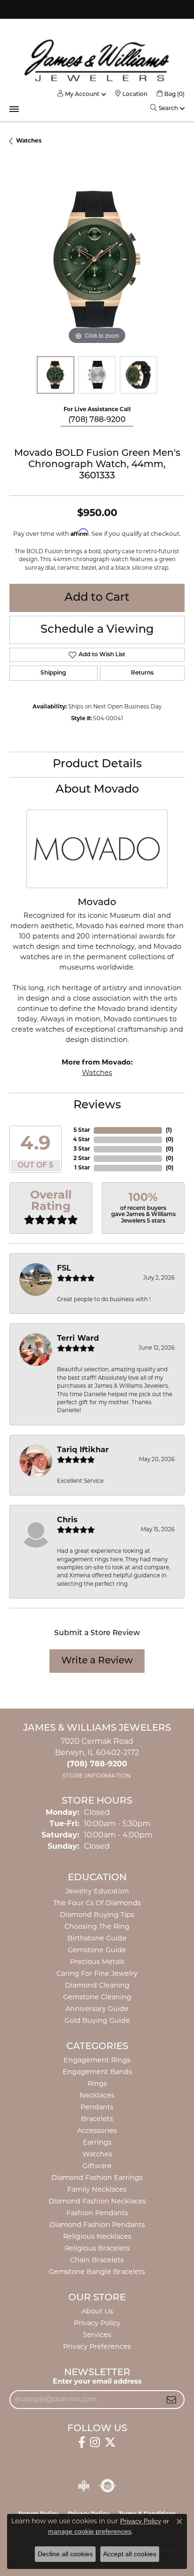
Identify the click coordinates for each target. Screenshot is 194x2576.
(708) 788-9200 (97, 420)
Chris (67, 1520)
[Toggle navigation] (14, 109)
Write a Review (97, 1661)
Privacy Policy (97, 2324)
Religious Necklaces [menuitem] (97, 2237)
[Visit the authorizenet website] (108, 2486)
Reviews (97, 1105)
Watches (29, 141)
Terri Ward (78, 1339)
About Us (97, 2312)
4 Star (81, 1140)
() (169, 1130)
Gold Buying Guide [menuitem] (97, 2021)
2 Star (82, 1159)
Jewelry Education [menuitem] (97, 1892)
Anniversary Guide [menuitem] (97, 2009)
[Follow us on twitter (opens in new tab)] (110, 2442)
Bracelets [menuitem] (97, 2119)
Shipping (53, 673)
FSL (64, 1269)
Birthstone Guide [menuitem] (97, 1939)
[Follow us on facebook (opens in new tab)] (82, 2442)
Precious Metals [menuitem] (97, 1962)
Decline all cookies (65, 2554)
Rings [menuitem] (97, 2084)
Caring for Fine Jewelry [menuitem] (97, 1974)
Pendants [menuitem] (97, 2108)
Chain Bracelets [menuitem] (97, 2261)
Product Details (97, 764)
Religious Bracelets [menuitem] (97, 2249)
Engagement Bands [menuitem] (97, 2072)
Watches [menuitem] (97, 2155)
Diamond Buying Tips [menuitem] (97, 1915)
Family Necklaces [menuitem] (97, 2190)
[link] (131, 95)
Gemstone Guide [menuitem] (97, 1951)
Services (97, 2335)
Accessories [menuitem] (97, 2131)
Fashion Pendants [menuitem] (97, 2214)
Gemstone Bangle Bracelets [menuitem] (97, 2272)
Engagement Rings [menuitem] (97, 2061)
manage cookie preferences (90, 2531)
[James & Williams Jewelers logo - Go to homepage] (97, 60)
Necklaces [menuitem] (97, 2096)
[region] (97, 259)
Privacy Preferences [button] (97, 2347)
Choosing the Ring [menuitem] (97, 1927)
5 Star (82, 1130)
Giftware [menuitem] (97, 2167)
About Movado (97, 790)
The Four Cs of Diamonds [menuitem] (97, 1904)
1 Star (82, 1168)
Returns (142, 673)
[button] (78, 95)
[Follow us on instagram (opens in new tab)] (95, 2442)
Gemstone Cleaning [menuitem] (97, 1998)
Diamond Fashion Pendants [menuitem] (97, 2225)
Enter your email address (97, 2382)
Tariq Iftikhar (83, 1450)
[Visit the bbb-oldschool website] (84, 2486)
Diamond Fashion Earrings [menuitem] (97, 2178)
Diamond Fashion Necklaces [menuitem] (97, 2202)
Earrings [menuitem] (97, 2143)
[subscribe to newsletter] (171, 2400)
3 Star (82, 1149)
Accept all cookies (130, 2554)
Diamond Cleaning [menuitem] (97, 1986)
